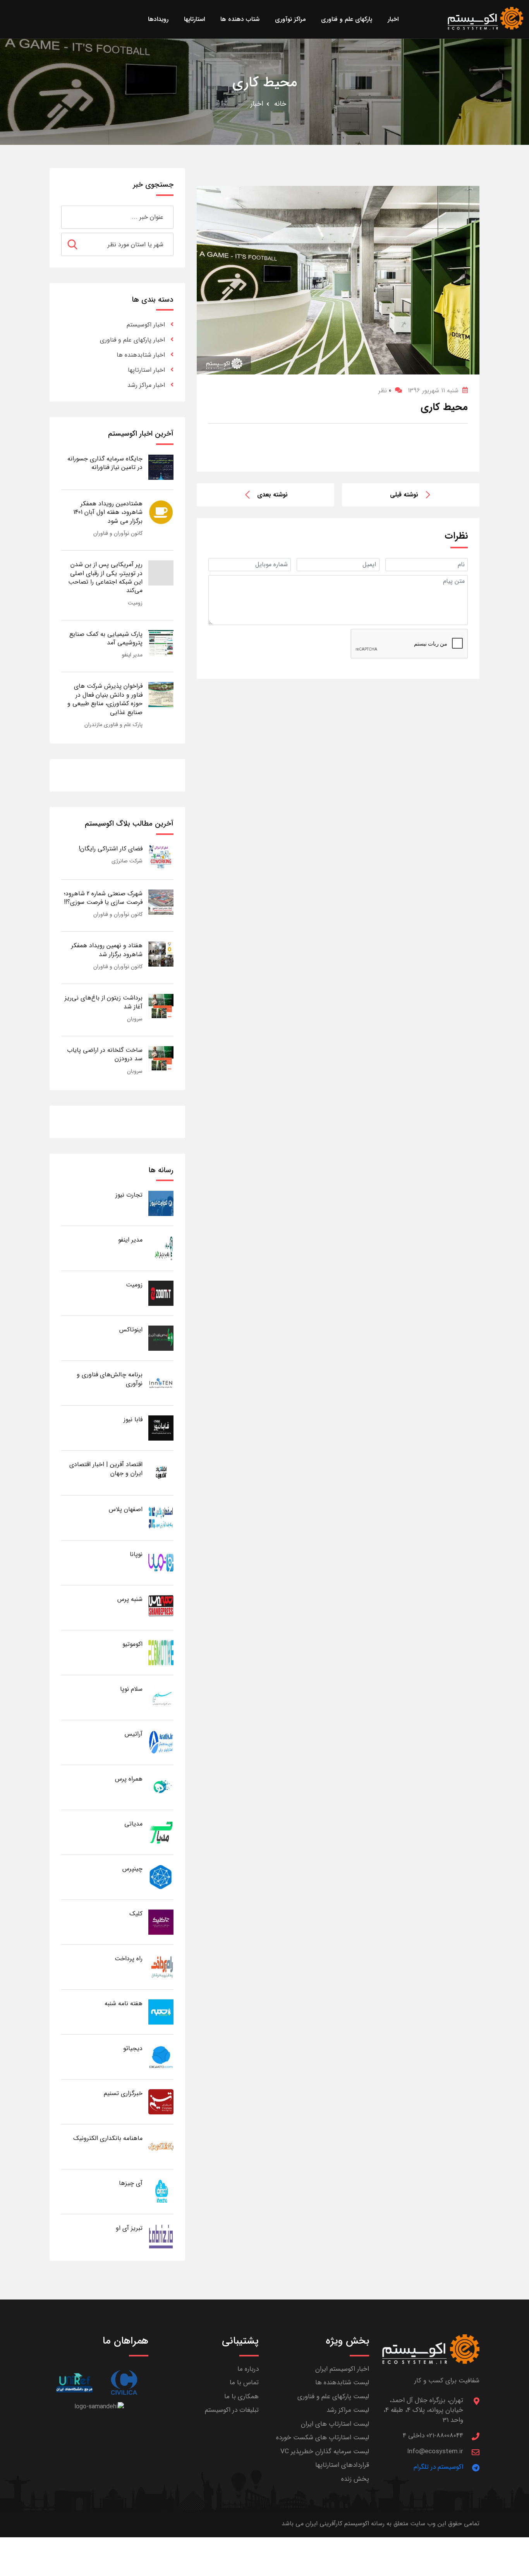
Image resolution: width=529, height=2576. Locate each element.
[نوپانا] (161, 1562)
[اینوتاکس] (161, 1338)
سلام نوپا (131, 1689)
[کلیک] (161, 1922)
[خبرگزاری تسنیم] (161, 2101)
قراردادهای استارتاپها (342, 2465)
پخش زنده (355, 2479)
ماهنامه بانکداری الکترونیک (108, 2138)
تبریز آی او (129, 2228)
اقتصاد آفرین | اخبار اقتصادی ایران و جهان (106, 1469)
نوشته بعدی (272, 495)
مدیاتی (133, 1824)
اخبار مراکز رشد (146, 385)
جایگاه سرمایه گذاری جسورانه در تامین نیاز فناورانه (105, 463)
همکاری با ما (241, 2397)
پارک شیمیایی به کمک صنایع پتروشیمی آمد (106, 638)
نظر (385, 391)
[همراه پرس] (161, 1787)
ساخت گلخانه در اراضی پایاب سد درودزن (105, 1054)
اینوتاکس (131, 1330)
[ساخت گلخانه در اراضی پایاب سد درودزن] (161, 1058)
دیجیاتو (133, 2048)
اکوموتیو (132, 1644)
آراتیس (134, 1734)
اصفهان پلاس (126, 1509)
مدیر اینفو (132, 655)
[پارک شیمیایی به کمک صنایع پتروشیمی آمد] (161, 642)
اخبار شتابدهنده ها (141, 355)
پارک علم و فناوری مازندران (113, 725)
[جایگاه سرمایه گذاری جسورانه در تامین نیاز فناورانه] (161, 467)
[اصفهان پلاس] (161, 1517)
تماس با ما (244, 2383)
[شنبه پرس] (161, 1607)
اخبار (257, 104)
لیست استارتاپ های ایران (335, 2424)
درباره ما (248, 2369)
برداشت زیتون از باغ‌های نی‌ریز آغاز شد (104, 1002)
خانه (280, 104)
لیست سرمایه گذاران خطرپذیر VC (325, 2451)
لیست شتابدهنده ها (342, 2383)
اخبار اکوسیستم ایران (342, 2369)
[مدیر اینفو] (161, 1248)
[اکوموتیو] (161, 1652)
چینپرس (132, 1869)
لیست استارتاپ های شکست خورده (323, 2438)
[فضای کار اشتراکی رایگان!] (161, 857)
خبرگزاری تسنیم (123, 2093)
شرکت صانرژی (127, 861)
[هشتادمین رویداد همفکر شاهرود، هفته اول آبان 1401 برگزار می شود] (161, 512)
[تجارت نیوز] (161, 1203)
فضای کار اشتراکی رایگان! (111, 849)
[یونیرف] (74, 2383)
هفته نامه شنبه (124, 2003)
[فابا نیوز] (161, 1428)
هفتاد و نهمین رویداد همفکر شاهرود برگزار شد (107, 950)
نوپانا (136, 1554)
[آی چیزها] (161, 2191)
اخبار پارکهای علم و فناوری (132, 340)
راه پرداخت (129, 1959)
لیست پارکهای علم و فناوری (333, 2397)
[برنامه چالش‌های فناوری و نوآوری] (161, 1383)
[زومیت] (161, 1293)
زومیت (135, 603)
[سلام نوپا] (161, 1697)
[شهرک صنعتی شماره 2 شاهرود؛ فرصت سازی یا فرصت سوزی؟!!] (161, 902)
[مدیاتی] (161, 1832)
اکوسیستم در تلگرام (438, 2467)
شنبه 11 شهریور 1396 (433, 391)
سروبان (135, 1019)
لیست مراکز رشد (348, 2410)
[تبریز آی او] (161, 2236)
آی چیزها (131, 2183)
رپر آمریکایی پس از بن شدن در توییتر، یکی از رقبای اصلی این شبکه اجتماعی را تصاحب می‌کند (105, 577)
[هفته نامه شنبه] (161, 2012)
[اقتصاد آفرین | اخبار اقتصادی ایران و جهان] (161, 1473)
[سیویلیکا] (124, 2383)
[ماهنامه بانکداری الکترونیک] (161, 2146)
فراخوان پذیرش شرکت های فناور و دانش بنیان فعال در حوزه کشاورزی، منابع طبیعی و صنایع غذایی (105, 699)
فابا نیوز (133, 1419)
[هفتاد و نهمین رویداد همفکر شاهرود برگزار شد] (161, 954)
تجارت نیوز (129, 1195)
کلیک (136, 1914)
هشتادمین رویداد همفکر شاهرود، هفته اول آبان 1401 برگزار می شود (108, 512)
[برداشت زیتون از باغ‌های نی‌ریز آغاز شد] (161, 1006)
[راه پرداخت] (161, 1967)
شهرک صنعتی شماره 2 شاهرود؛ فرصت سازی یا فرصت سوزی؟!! (103, 898)
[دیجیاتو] (161, 2057)
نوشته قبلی (404, 495)
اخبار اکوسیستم (146, 325)
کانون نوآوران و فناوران (118, 533)
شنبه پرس (130, 1599)
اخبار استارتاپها (146, 370)
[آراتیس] (161, 1742)
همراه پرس (129, 1779)
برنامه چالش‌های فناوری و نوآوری (110, 1379)
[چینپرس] (161, 1877)
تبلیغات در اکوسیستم (232, 2410)
